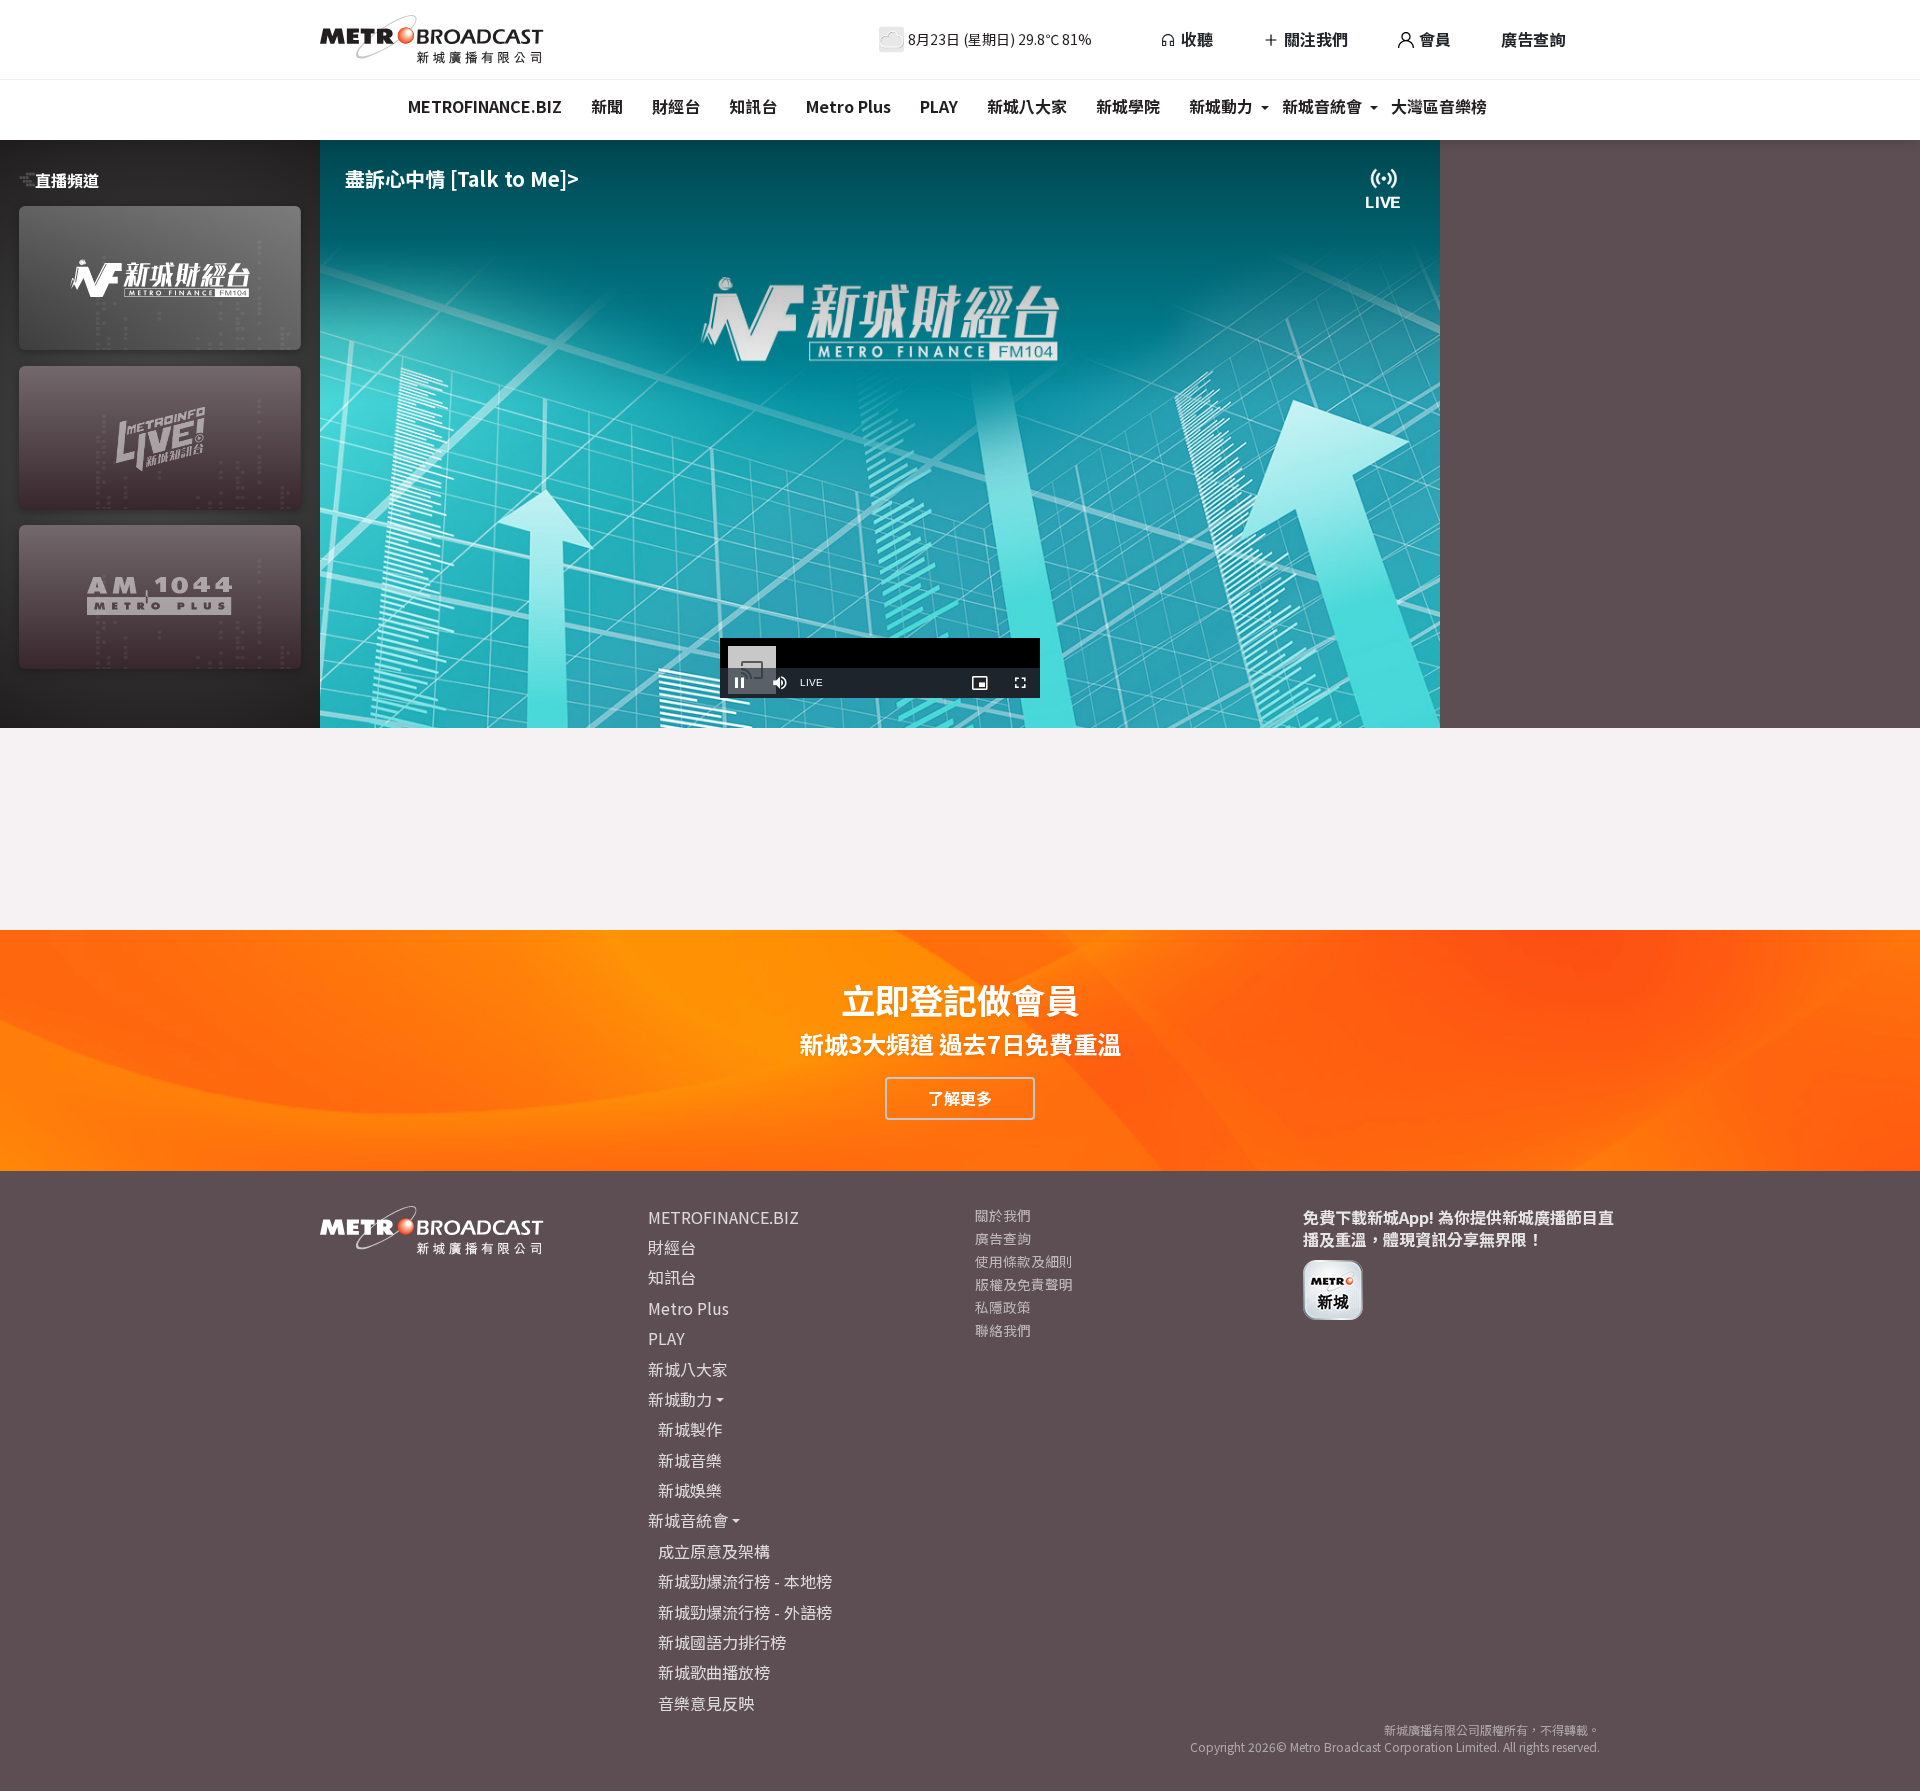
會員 (1433, 39)
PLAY (939, 106)
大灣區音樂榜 (1439, 106)
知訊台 (753, 106)
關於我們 (1003, 1215)
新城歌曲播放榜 (714, 1672)
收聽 (1195, 39)
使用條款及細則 (1024, 1261)
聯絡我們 (1003, 1330)
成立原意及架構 (714, 1551)
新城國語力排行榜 (722, 1642)
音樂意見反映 (706, 1703)
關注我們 (1314, 39)
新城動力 (1221, 106)
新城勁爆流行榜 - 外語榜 (745, 1612)
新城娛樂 (690, 1490)
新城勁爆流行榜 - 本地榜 (745, 1581)
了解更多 (960, 1098)
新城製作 (690, 1429)
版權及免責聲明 (1024, 1284)
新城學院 (1128, 106)
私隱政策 (1003, 1307)
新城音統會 (1322, 106)
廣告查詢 (1533, 39)
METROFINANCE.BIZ (485, 106)
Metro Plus (848, 106)
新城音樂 (690, 1460)
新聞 (607, 106)
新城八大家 (1027, 106)
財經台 (676, 106)
